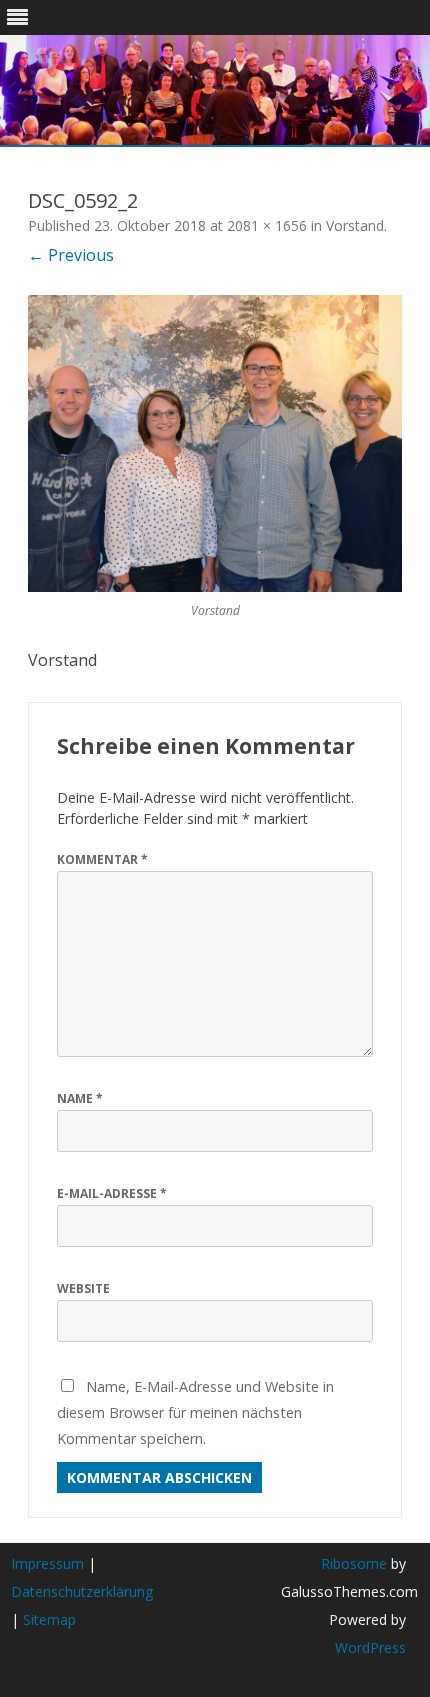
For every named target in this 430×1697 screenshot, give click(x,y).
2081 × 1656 (267, 225)
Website (83, 1288)
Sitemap (49, 1619)
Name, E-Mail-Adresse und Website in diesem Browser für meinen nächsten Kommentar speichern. (195, 1412)
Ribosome (354, 1563)
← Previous (71, 255)
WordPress (370, 1647)
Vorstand (355, 225)
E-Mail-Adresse (112, 1193)
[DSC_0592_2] (215, 444)
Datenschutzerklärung (82, 1591)
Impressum (47, 1563)
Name (80, 1098)
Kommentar (102, 859)
